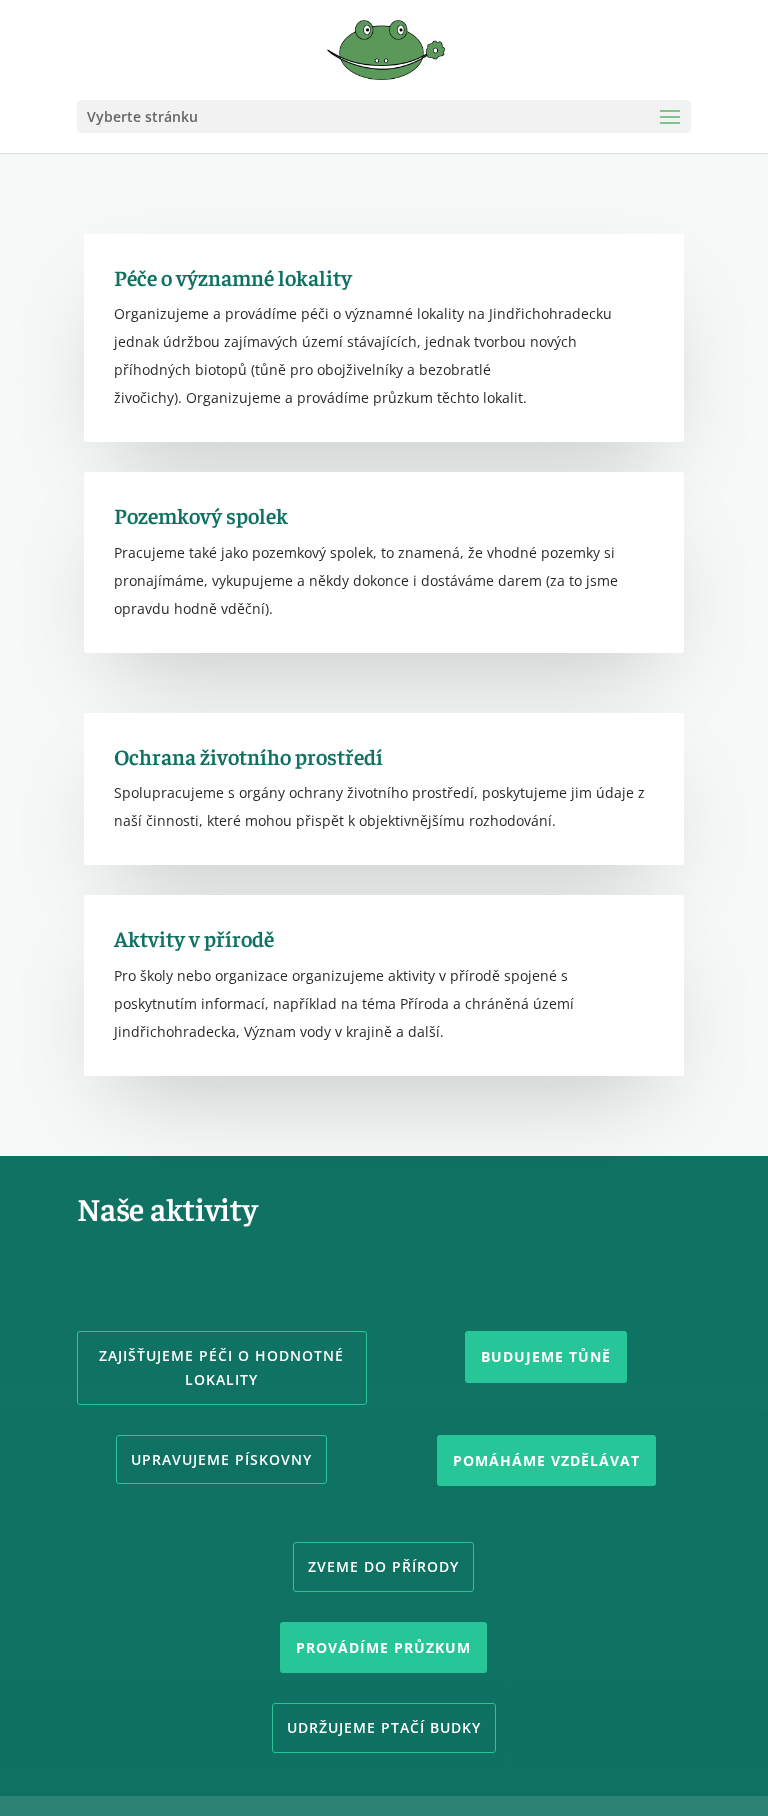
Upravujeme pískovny (221, 1459)
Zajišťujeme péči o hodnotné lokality (221, 1367)
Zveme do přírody (383, 1566)
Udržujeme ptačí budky (384, 1727)
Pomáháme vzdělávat (546, 1460)
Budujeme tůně (546, 1356)
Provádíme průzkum (383, 1647)
